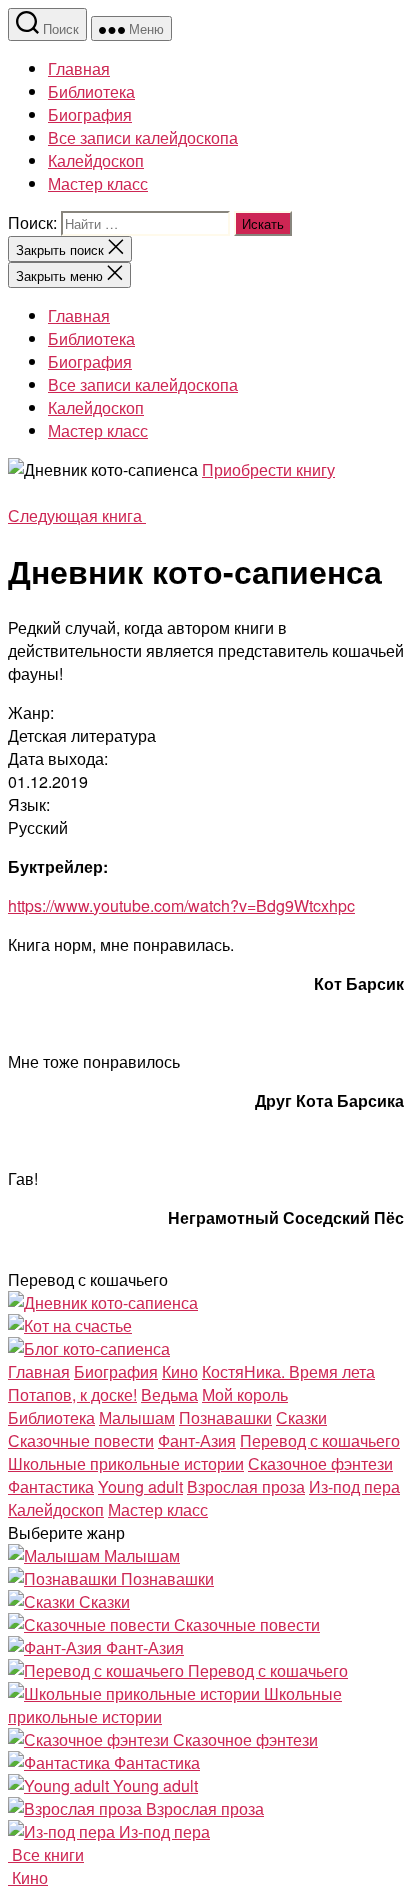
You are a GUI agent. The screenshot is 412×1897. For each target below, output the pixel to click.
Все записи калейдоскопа (143, 137)
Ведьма (169, 1394)
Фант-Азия (197, 1440)
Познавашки (225, 1417)
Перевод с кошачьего (320, 1440)
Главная (79, 68)
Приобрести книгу (268, 469)
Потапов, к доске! (72, 1394)
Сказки (301, 1417)
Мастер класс (98, 183)
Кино (180, 1371)
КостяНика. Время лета (288, 1371)
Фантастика (51, 1486)
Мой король (245, 1394)
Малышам (137, 1417)
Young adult (140, 1486)
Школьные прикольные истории (126, 1463)
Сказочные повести (81, 1440)
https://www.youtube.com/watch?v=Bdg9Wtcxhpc (181, 905)
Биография (90, 114)
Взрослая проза (246, 1486)
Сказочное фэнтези (320, 1463)
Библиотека (91, 91)
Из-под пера (354, 1486)
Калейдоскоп (96, 160)
